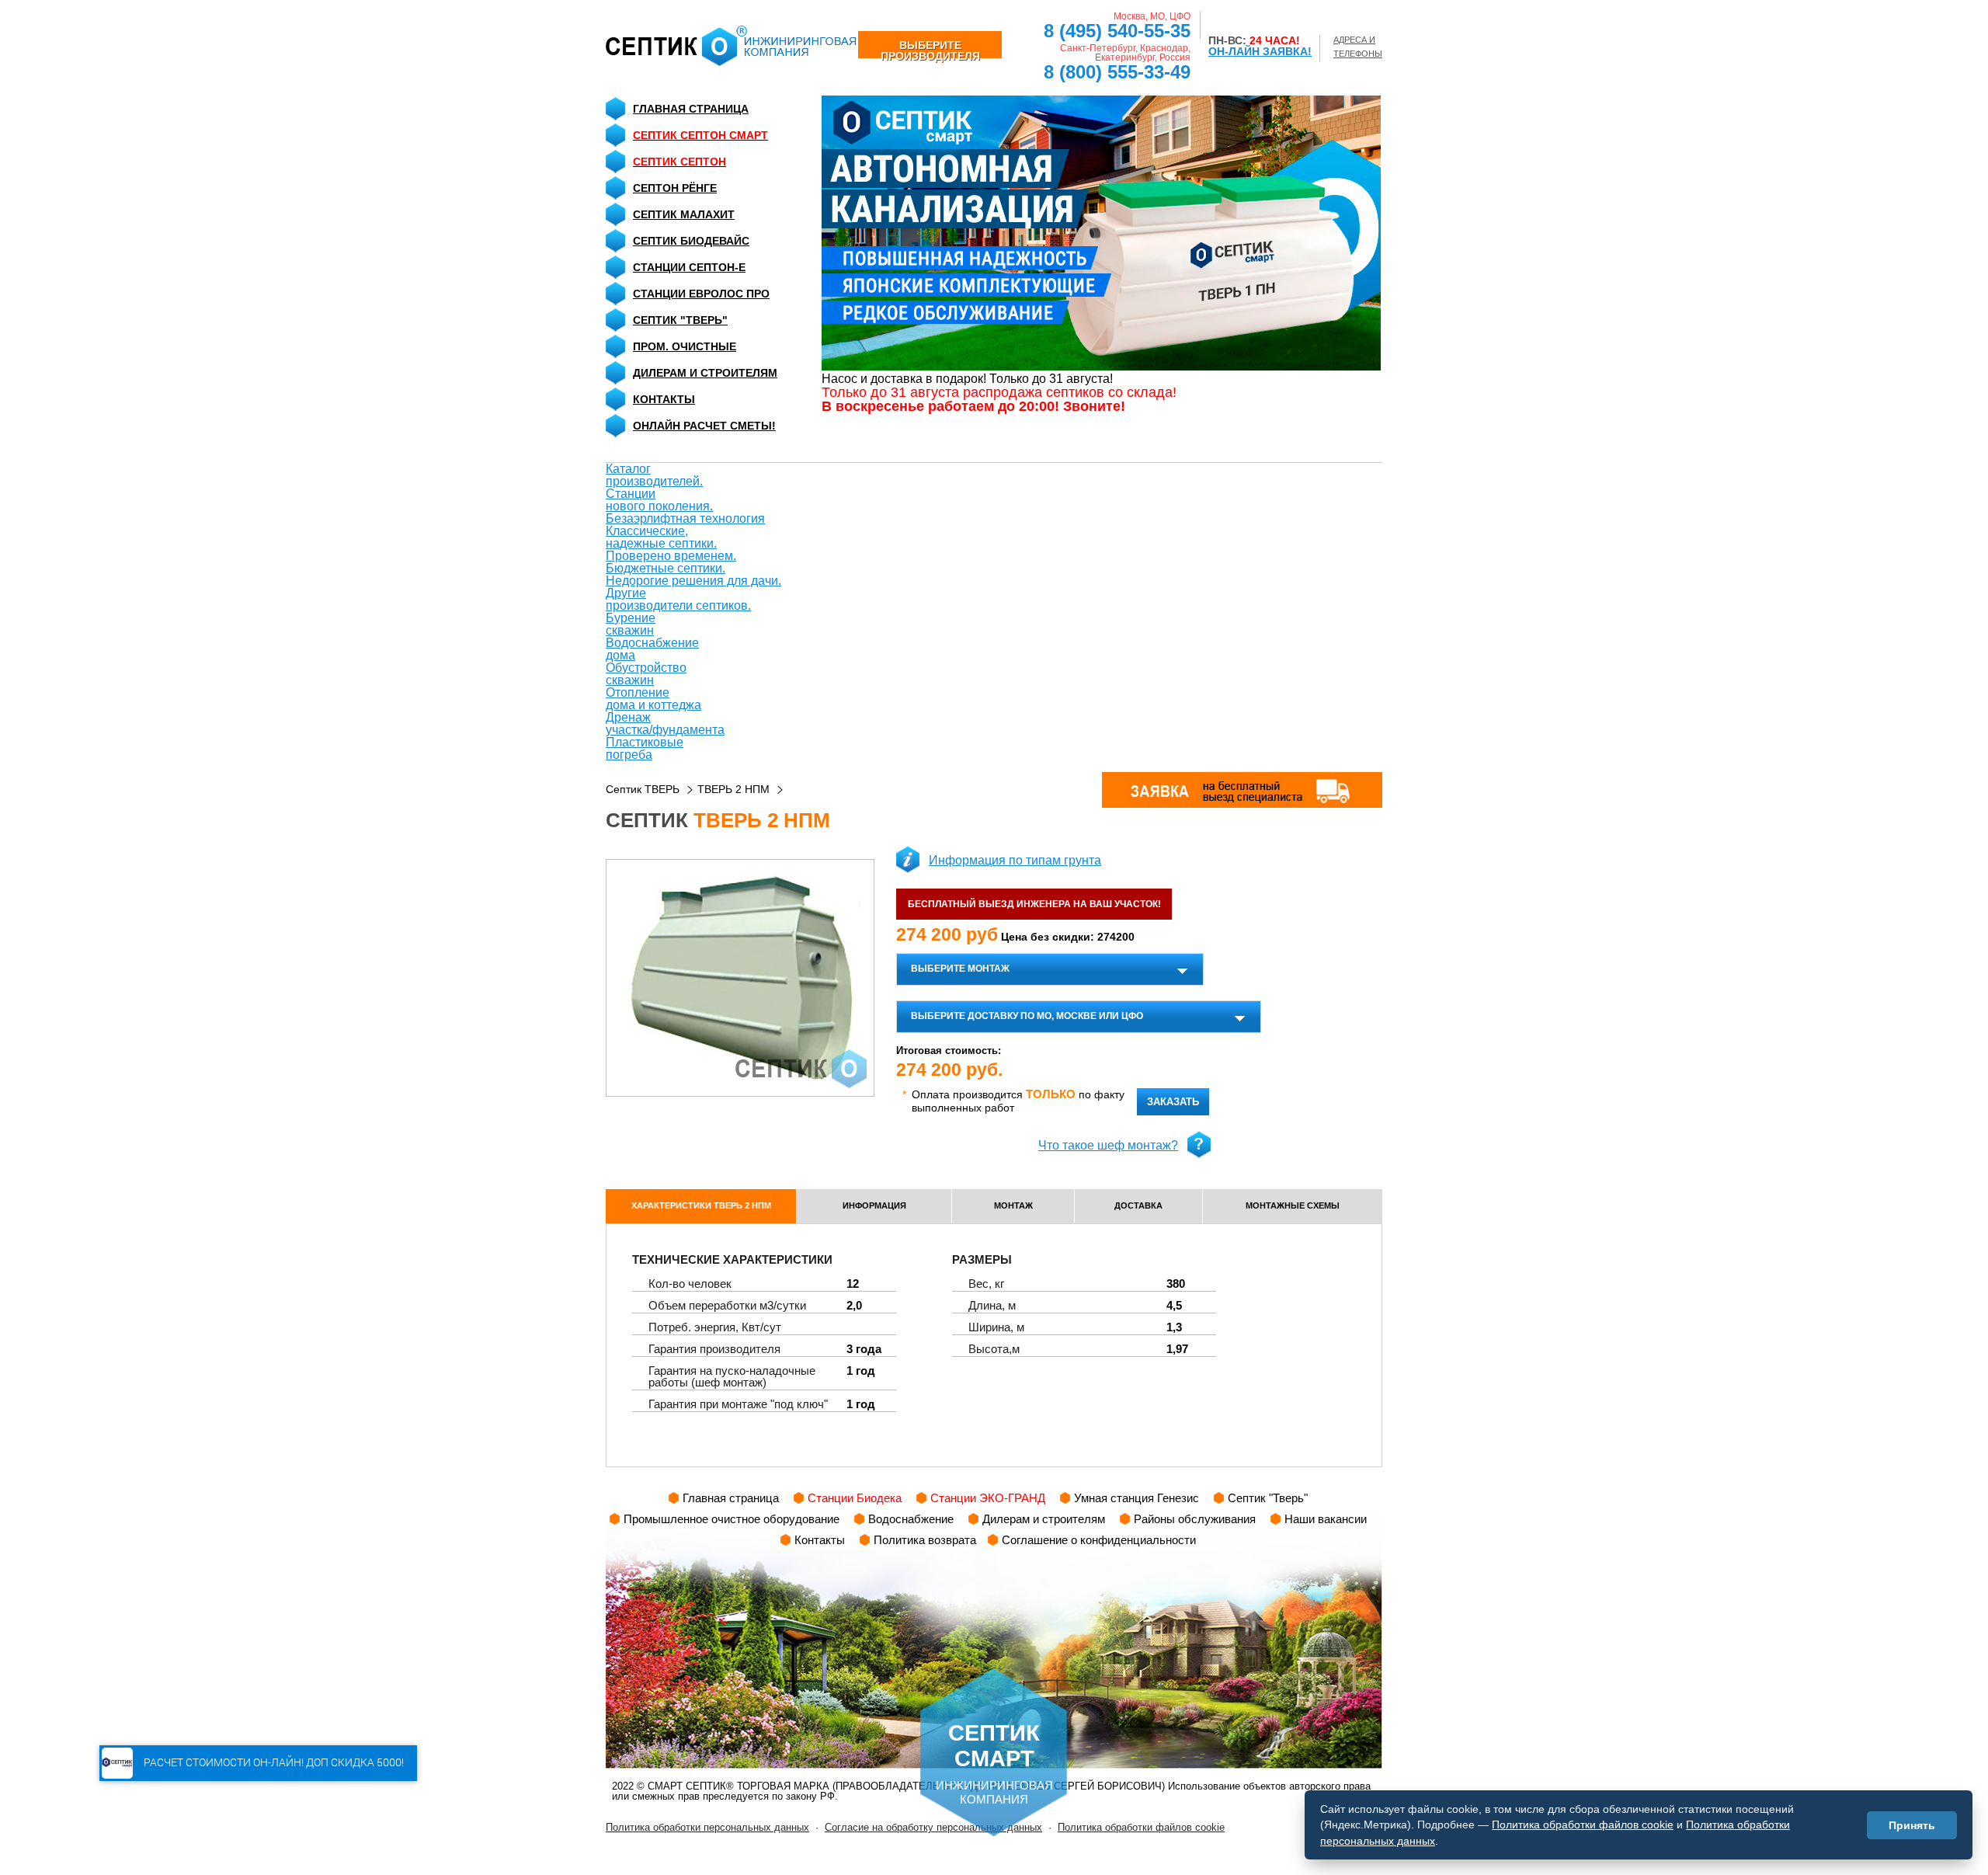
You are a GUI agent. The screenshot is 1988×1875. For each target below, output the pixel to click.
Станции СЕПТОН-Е (689, 267)
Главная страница (691, 109)
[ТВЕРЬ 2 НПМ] (740, 978)
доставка (1138, 1205)
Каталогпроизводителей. (654, 475)
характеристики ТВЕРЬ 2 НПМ (701, 1205)
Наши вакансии (1326, 1519)
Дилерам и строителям (705, 373)
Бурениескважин (631, 624)
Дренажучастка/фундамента (665, 724)
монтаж (1013, 1205)
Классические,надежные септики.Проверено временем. (671, 543)
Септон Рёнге (675, 188)
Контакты (664, 399)
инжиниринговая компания (994, 1763)
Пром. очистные (685, 346)
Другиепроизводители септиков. (678, 599)
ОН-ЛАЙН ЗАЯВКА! (1260, 51)
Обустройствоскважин (646, 674)
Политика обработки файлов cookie (1141, 1827)
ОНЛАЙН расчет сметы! (704, 426)
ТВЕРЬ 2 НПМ (733, 789)
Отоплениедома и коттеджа (653, 699)
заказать (1173, 1102)
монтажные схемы (1293, 1205)
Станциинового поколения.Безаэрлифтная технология (685, 506)
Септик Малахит (684, 214)
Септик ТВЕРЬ (643, 789)
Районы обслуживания (1195, 1519)
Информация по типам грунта (1015, 860)
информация (874, 1205)
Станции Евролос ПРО (701, 294)
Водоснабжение (911, 1519)
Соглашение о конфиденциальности (1099, 1540)
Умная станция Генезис (1136, 1498)
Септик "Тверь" (680, 320)
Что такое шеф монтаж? (1108, 1145)
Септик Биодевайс (691, 241)
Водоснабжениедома (652, 649)
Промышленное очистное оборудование (732, 1519)
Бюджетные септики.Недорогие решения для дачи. (693, 574)
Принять (1912, 1825)
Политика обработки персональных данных (707, 1827)
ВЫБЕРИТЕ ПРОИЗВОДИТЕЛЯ (930, 49)
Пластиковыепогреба (645, 748)
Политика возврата (925, 1540)
